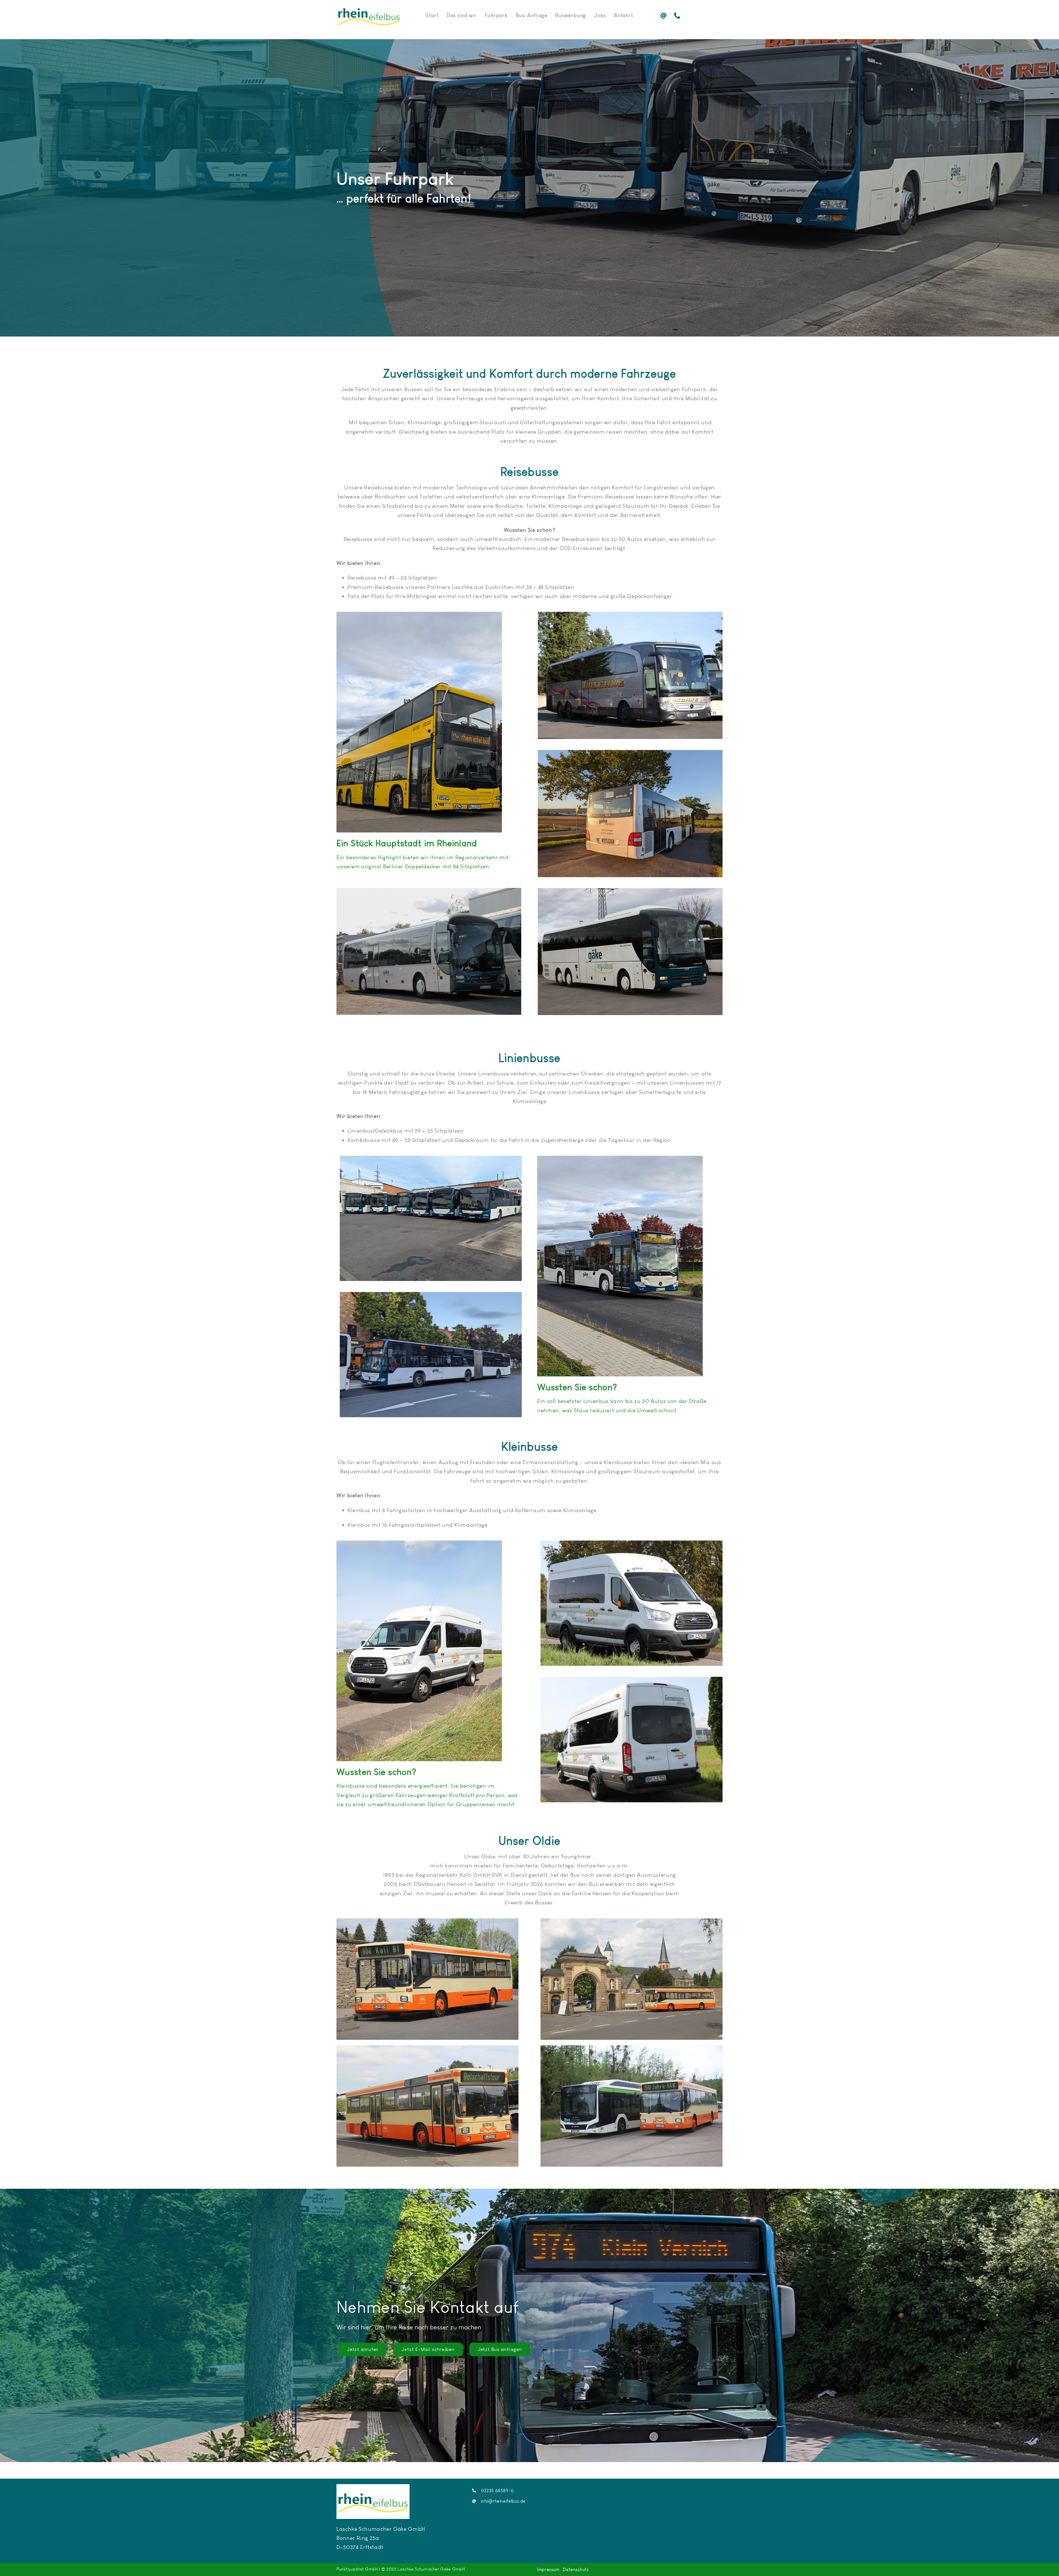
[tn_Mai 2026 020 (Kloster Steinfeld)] (632, 1921)
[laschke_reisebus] (630, 615)
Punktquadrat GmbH (357, 2569)
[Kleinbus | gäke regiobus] (419, 1543)
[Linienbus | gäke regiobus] (431, 1294)
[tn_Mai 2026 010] (427, 2048)
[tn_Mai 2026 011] (632, 2048)
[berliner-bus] (419, 615)
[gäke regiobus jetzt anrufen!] (679, 16)
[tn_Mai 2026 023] (427, 1921)
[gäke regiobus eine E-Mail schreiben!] (666, 16)
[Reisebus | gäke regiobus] (630, 752)
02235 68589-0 (498, 2491)
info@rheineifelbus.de (503, 2501)
